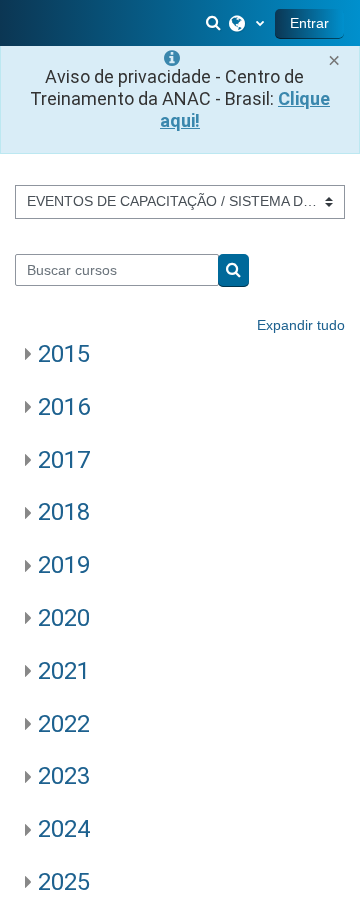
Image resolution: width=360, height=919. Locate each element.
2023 (64, 776)
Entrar (309, 23)
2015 (64, 354)
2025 (64, 882)
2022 (64, 724)
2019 (64, 565)
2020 (64, 618)
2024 (64, 829)
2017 (64, 460)
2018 (64, 512)
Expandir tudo (301, 325)
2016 (64, 407)
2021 (64, 671)
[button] (215, 23)
